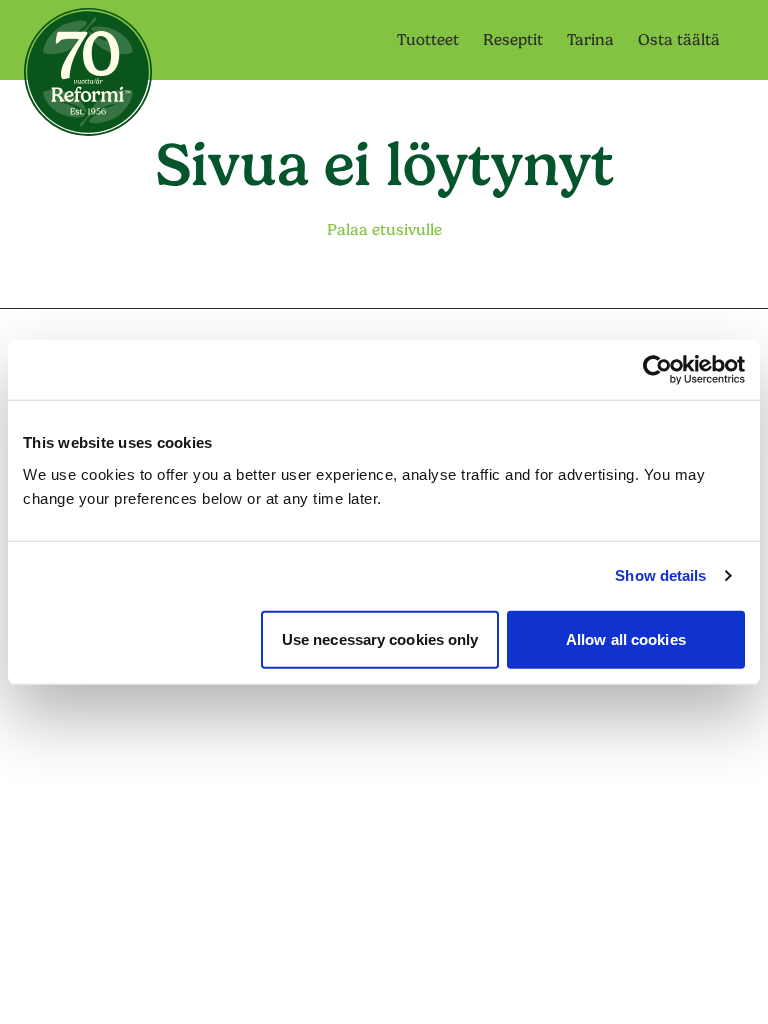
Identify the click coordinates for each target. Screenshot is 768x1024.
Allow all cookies (626, 638)
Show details (660, 575)
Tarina (590, 40)
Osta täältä (679, 40)
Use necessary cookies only (380, 638)
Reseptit (513, 40)
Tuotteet (428, 40)
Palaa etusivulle (384, 230)
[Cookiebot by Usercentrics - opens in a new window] (657, 370)
